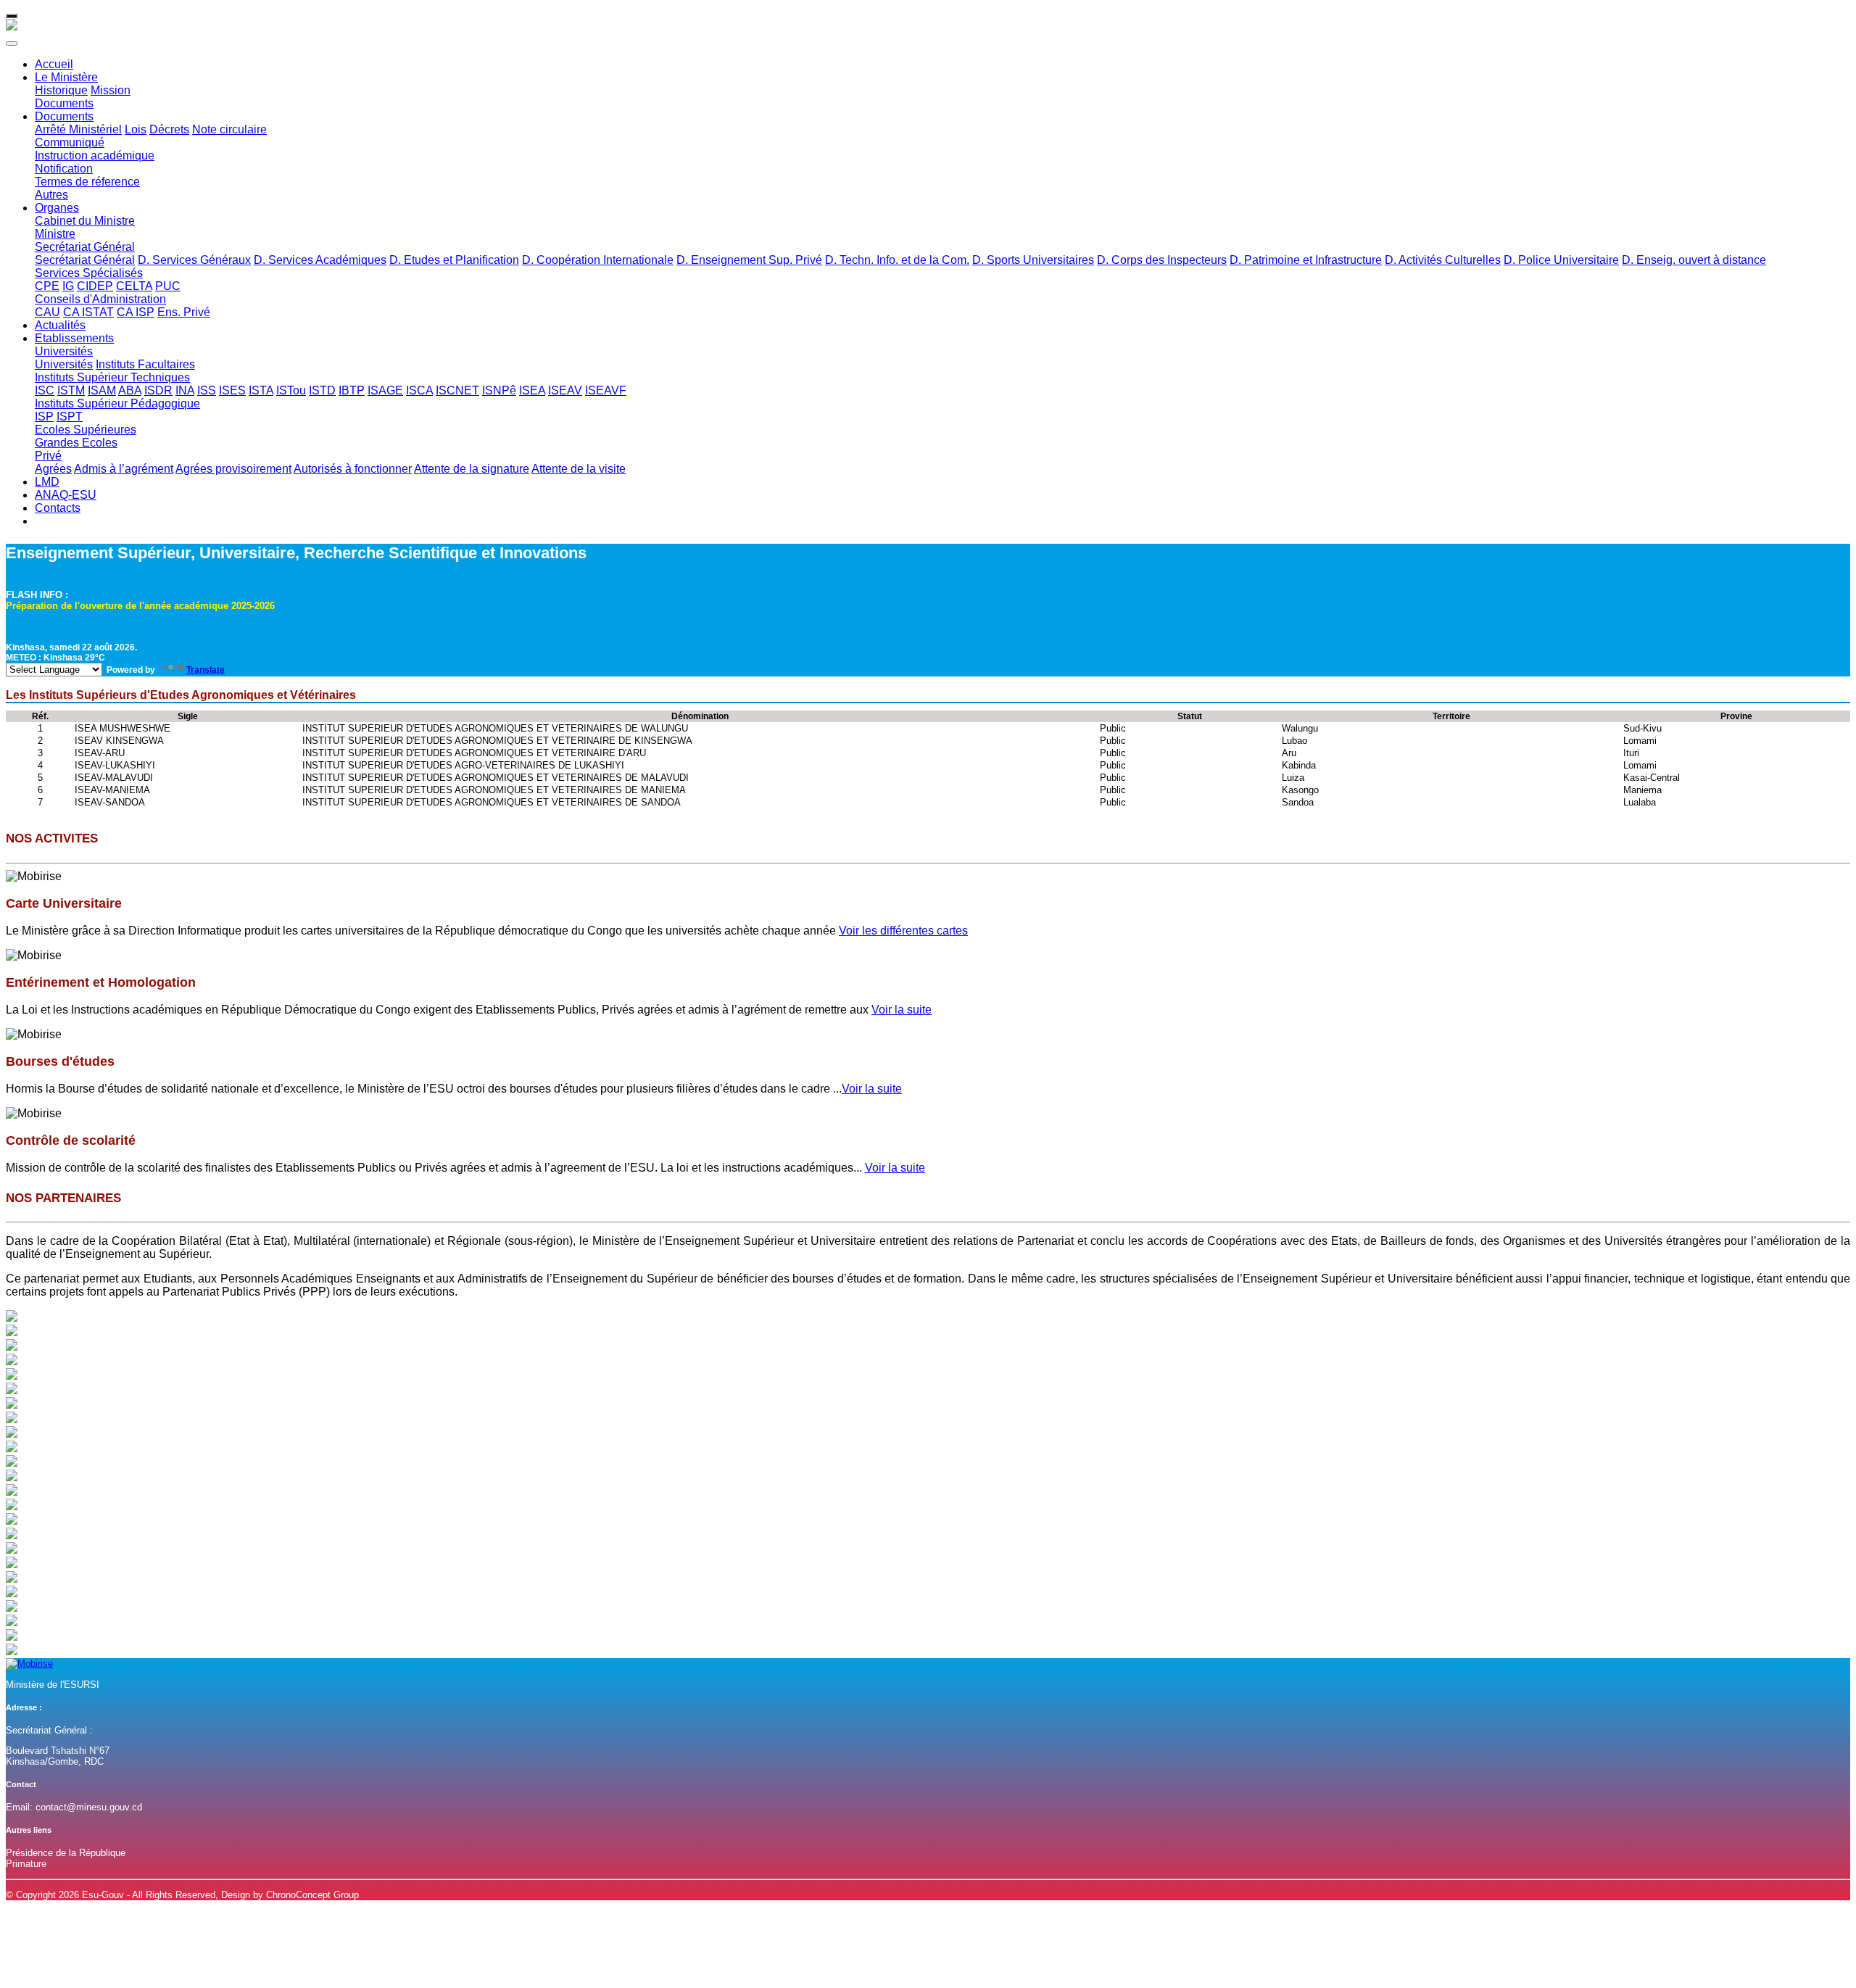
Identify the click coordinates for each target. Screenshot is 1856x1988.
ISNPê (499, 390)
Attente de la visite (579, 469)
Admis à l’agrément (124, 469)
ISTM (71, 390)
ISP (44, 417)
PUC (168, 286)
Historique (61, 90)
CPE (47, 286)
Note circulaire (229, 129)
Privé (48, 456)
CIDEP (95, 286)
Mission (111, 90)
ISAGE (385, 390)
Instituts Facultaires (145, 364)
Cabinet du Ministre (85, 221)
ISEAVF (606, 390)
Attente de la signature (472, 469)
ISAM (102, 390)
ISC (45, 390)
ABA (130, 390)
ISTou (291, 390)
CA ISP (136, 312)
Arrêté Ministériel (78, 129)
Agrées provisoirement (233, 469)
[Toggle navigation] (12, 16)
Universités (64, 351)
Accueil (54, 64)
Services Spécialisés (89, 273)
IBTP (352, 390)
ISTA (261, 390)
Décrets (169, 129)
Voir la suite (902, 1010)
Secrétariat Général (85, 247)
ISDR (158, 390)
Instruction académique (95, 156)
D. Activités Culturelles (1443, 260)
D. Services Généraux (194, 260)
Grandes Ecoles (76, 443)
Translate (206, 670)
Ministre (55, 234)
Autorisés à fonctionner (353, 469)
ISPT (70, 417)
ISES (232, 390)
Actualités (60, 325)
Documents (64, 103)
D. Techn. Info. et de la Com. (897, 260)
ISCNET (457, 390)
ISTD (322, 390)
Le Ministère (66, 77)
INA (185, 390)
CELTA (134, 286)
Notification (64, 169)
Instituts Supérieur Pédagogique (117, 403)
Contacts (58, 508)
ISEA (532, 390)
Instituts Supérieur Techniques (112, 377)
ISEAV (565, 390)
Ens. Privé (184, 312)
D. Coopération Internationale (598, 260)
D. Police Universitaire (1561, 260)
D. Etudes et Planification (454, 260)
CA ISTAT (88, 312)
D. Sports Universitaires (1033, 260)
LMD (47, 482)
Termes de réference (87, 182)
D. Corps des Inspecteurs (1162, 260)
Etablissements (74, 338)
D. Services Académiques (320, 260)
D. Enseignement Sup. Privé (749, 260)
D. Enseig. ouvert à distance (1694, 260)
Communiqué (70, 142)
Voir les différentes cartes (903, 931)
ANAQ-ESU (66, 495)
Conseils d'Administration (100, 299)
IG (68, 286)
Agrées (53, 469)
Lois (136, 129)
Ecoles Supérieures (86, 430)
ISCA (419, 390)
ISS (207, 390)
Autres (51, 195)
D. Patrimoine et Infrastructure (1306, 260)
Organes (57, 208)
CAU (47, 312)
